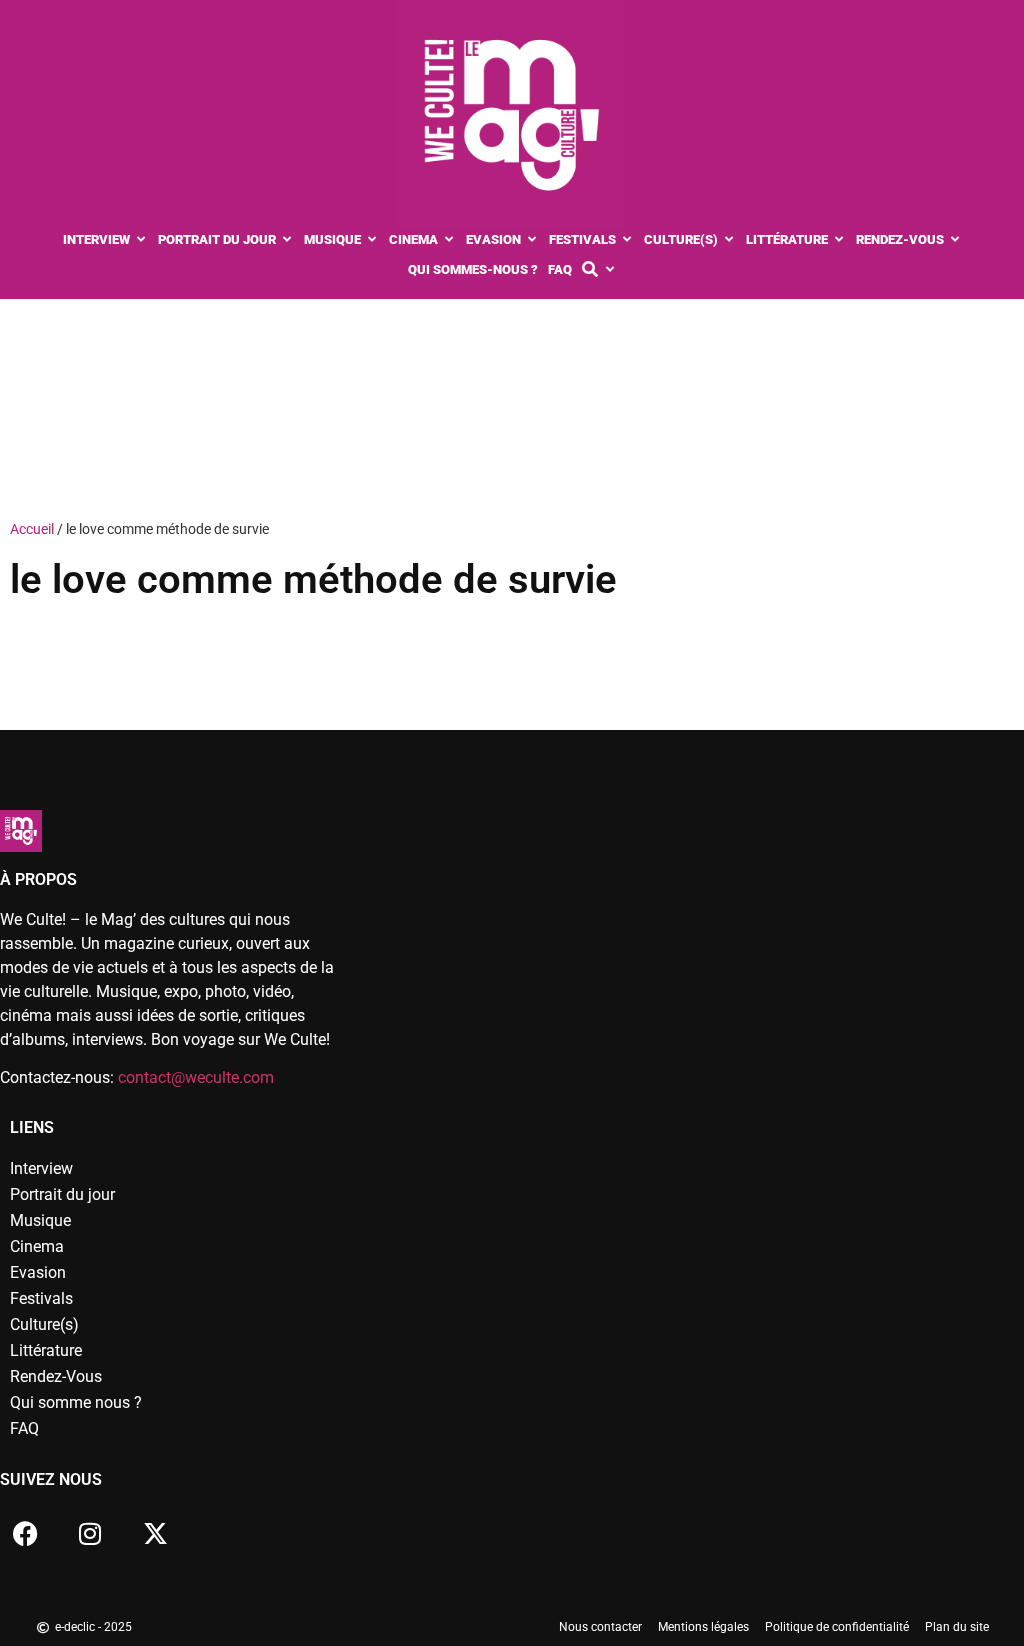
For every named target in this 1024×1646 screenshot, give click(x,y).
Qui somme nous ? (76, 1402)
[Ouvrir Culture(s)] (729, 240)
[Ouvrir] (609, 270)
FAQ (24, 1428)
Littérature (46, 1350)
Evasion (38, 1272)
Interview (41, 1168)
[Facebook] (25, 1533)
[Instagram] (90, 1533)
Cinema (37, 1246)
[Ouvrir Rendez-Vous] (955, 240)
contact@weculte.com (196, 1077)
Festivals (41, 1298)
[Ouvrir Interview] (141, 240)
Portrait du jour (62, 1194)
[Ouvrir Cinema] (449, 240)
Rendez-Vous (56, 1376)
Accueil (32, 529)
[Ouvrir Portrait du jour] (287, 240)
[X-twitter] (155, 1533)
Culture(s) (44, 1324)
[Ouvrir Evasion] (532, 240)
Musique (40, 1220)
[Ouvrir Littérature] (839, 240)
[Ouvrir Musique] (372, 240)
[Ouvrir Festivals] (627, 240)
